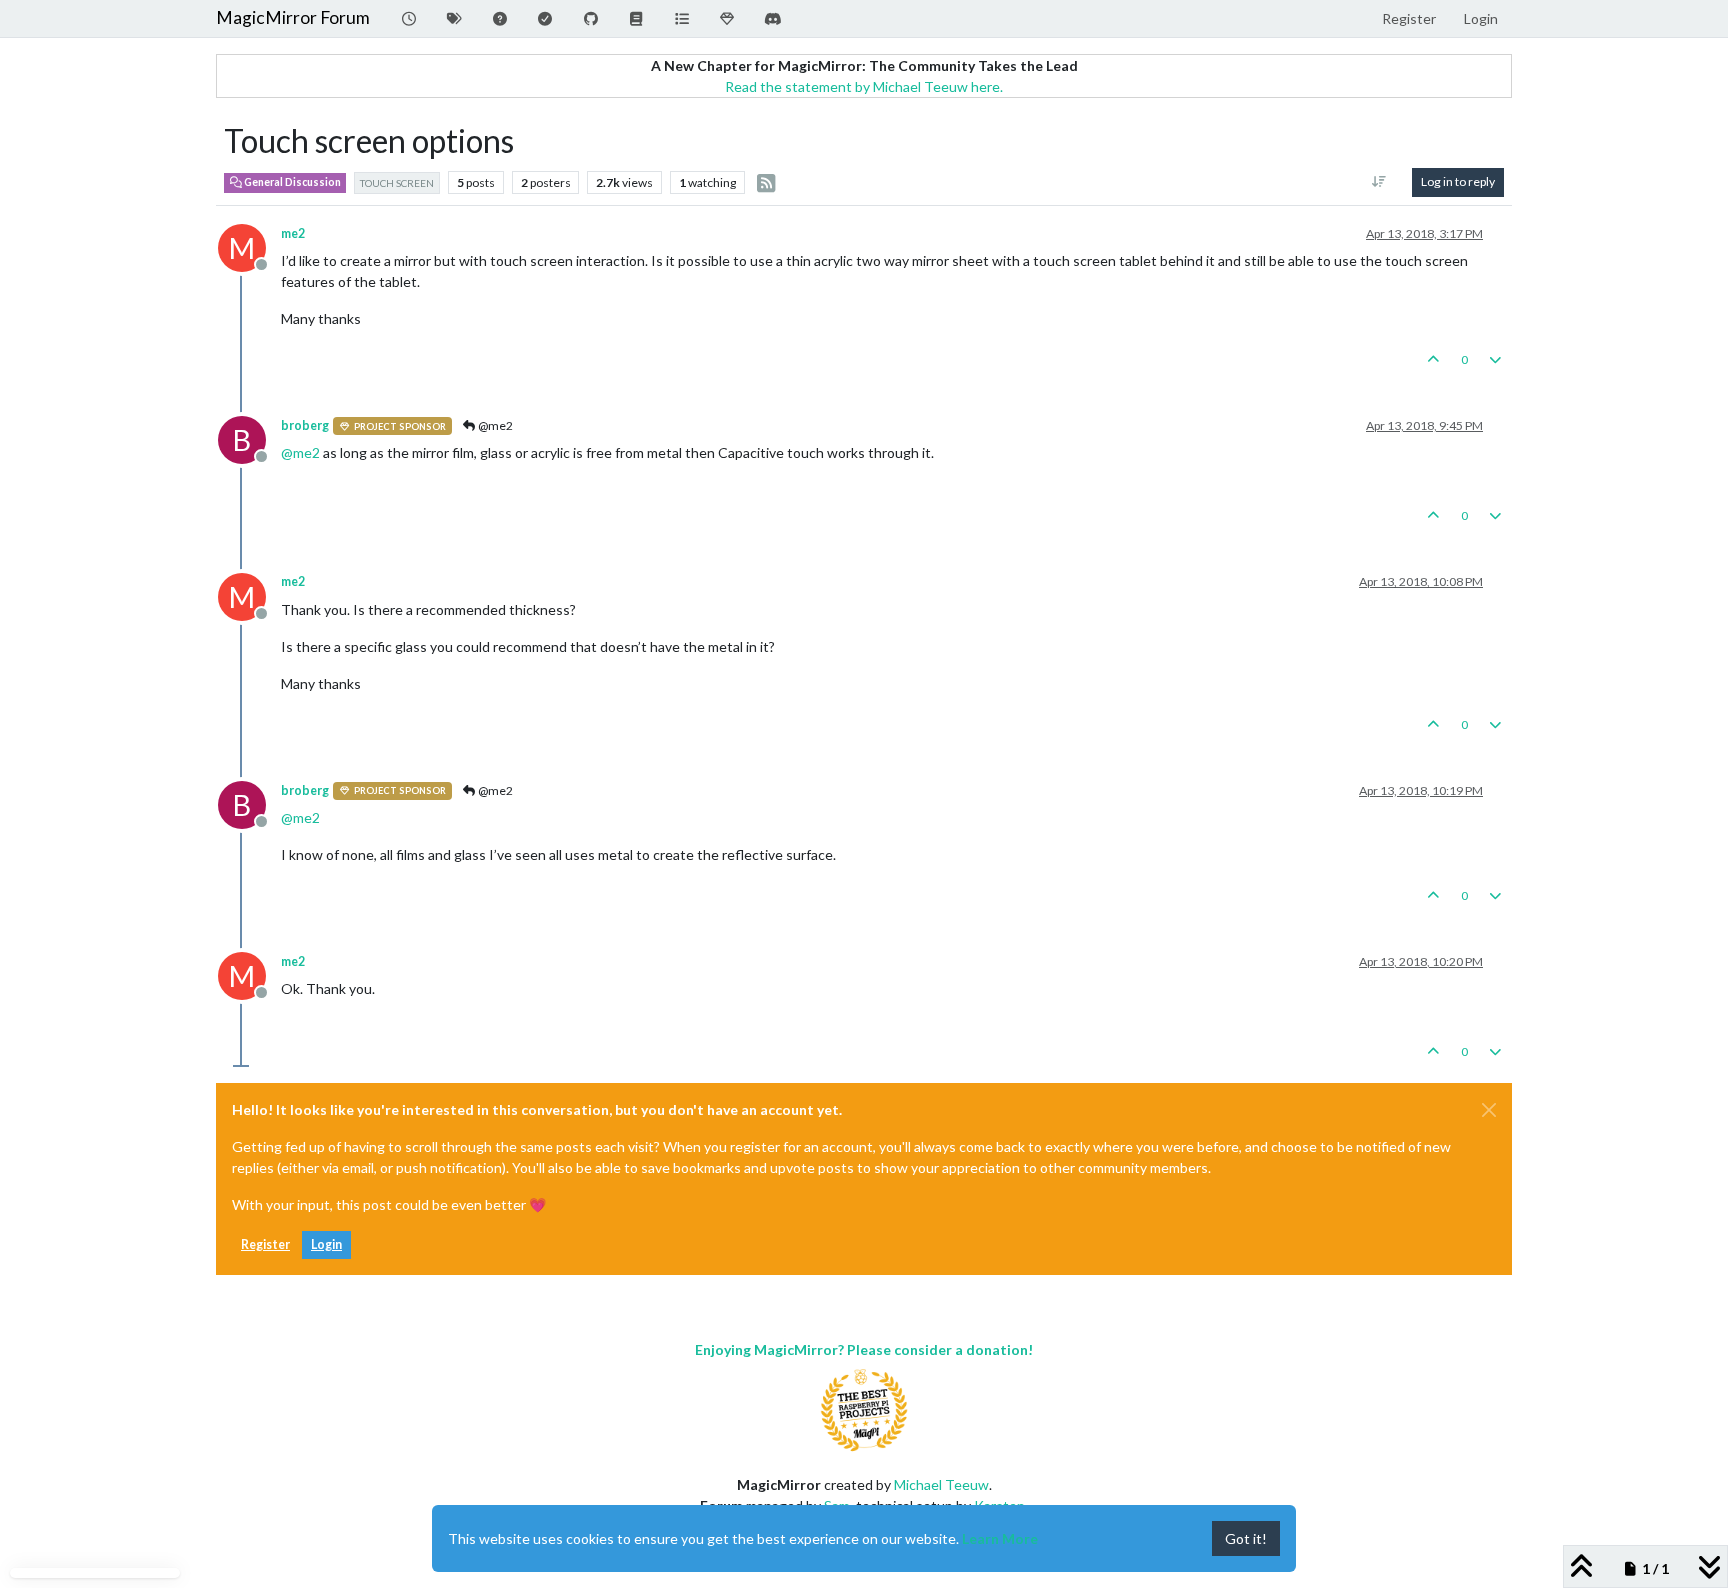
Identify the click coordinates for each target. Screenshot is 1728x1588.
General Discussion (291, 182)
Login (326, 1244)
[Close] (1489, 1110)
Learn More (1000, 1538)
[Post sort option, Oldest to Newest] (1379, 182)
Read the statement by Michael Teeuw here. (864, 86)
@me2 (494, 425)
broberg (305, 425)
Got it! (1246, 1538)
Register (265, 1244)
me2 (293, 233)
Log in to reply (1458, 181)
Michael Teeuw (941, 1484)
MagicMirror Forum (293, 17)
